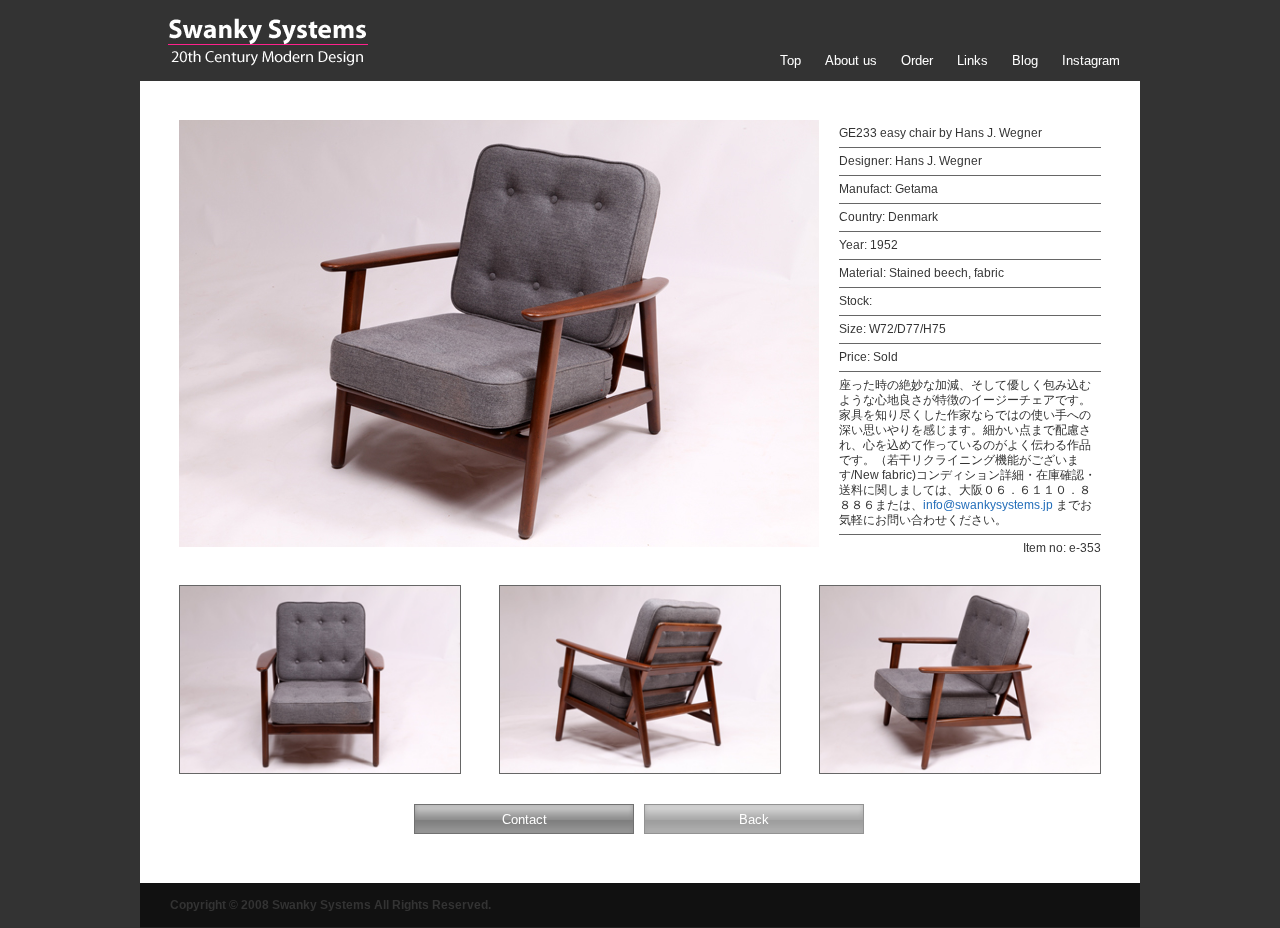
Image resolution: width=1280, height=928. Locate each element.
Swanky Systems (267, 42)
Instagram (1091, 60)
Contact (524, 819)
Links (972, 60)
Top (790, 60)
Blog (1025, 60)
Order (917, 60)
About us (851, 60)
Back (754, 819)
